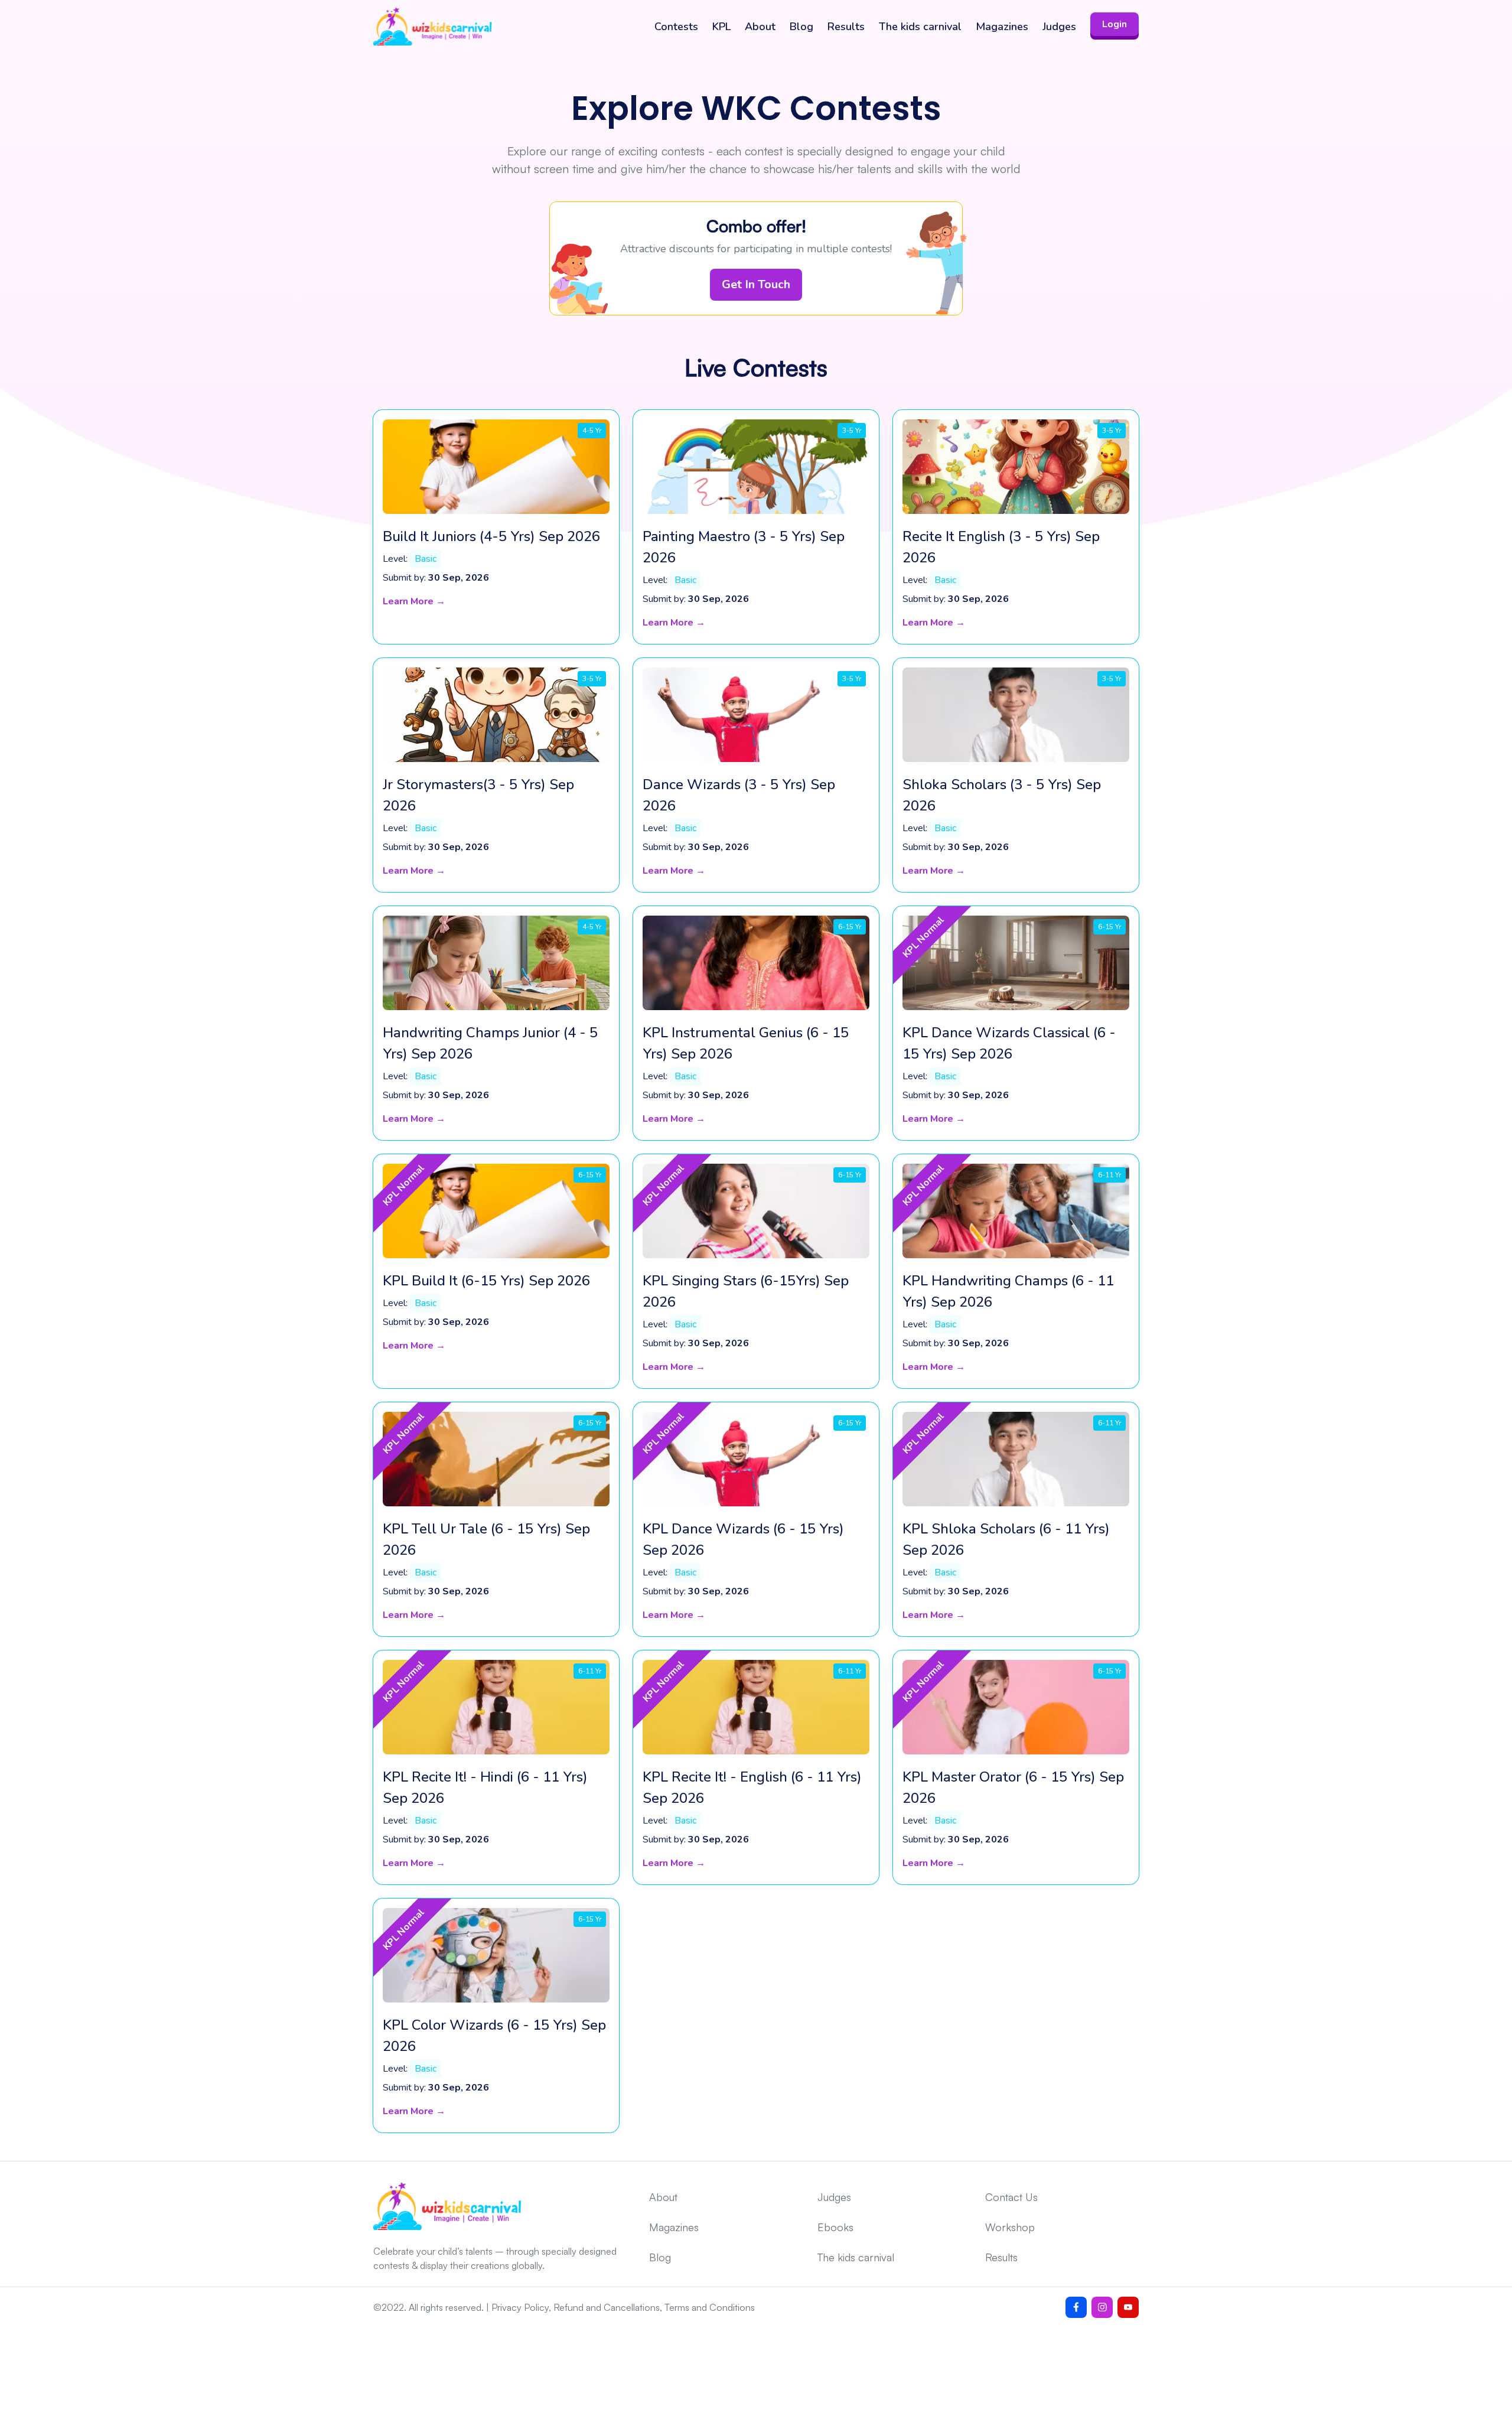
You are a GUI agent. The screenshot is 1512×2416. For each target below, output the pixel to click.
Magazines (1002, 27)
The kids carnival (920, 27)
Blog (801, 27)
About (760, 27)
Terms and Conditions (710, 2307)
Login (1115, 24)
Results (846, 27)
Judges (1059, 27)
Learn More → (414, 601)
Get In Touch (756, 284)
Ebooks (835, 2227)
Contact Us (1011, 2197)
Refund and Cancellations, (608, 2307)
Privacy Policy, (521, 2307)
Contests (676, 27)
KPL (721, 27)
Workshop (1010, 2227)
